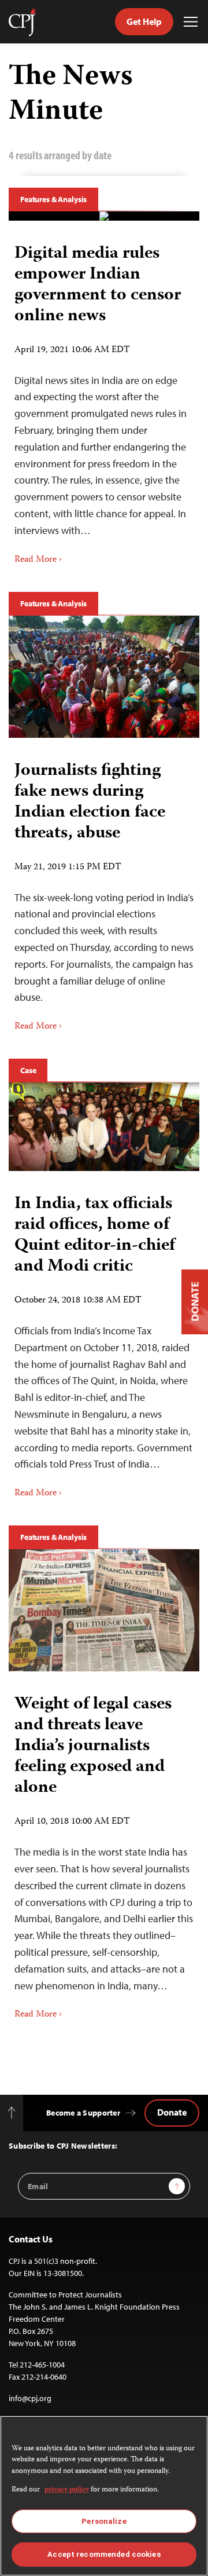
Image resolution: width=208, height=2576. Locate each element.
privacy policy (67, 2490)
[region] (104, 2496)
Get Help (144, 21)
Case (28, 1070)
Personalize (104, 2521)
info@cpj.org (30, 2398)
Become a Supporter (83, 2113)
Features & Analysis (53, 199)
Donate (172, 2112)
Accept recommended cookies (104, 2554)
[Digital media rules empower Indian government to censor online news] (104, 216)
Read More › (38, 560)
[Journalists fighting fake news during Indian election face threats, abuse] (104, 677)
